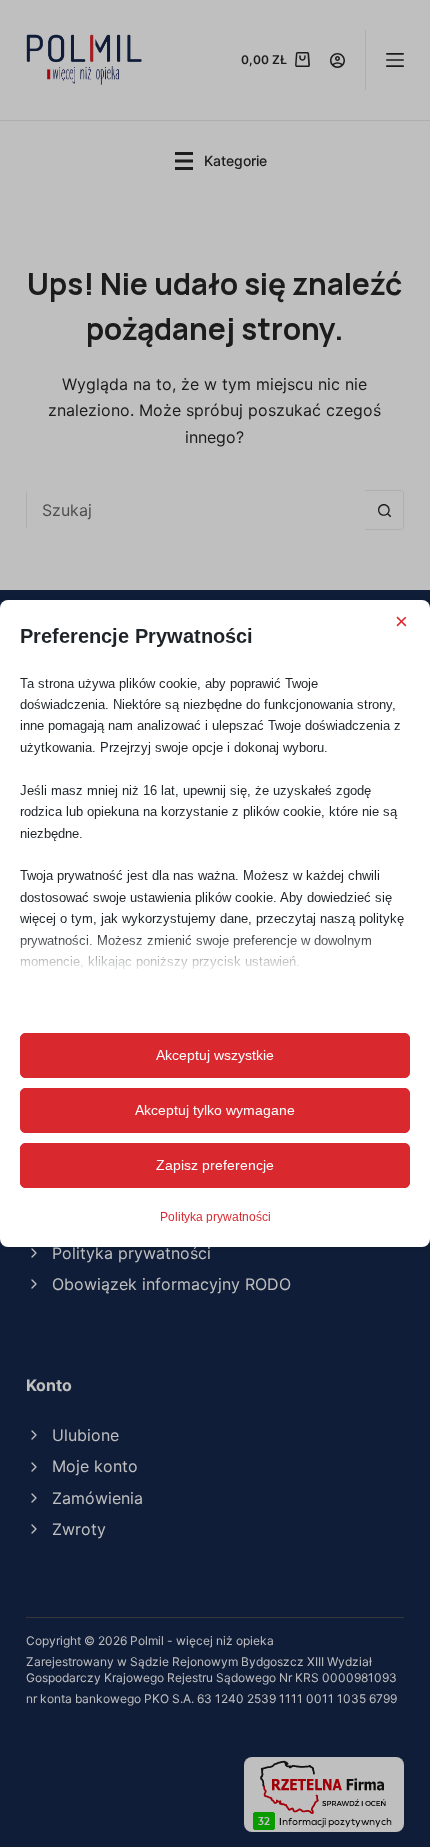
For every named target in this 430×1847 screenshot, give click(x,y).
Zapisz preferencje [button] (215, 1165)
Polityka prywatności (215, 1217)
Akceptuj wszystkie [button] (215, 1055)
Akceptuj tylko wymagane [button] (215, 1110)
